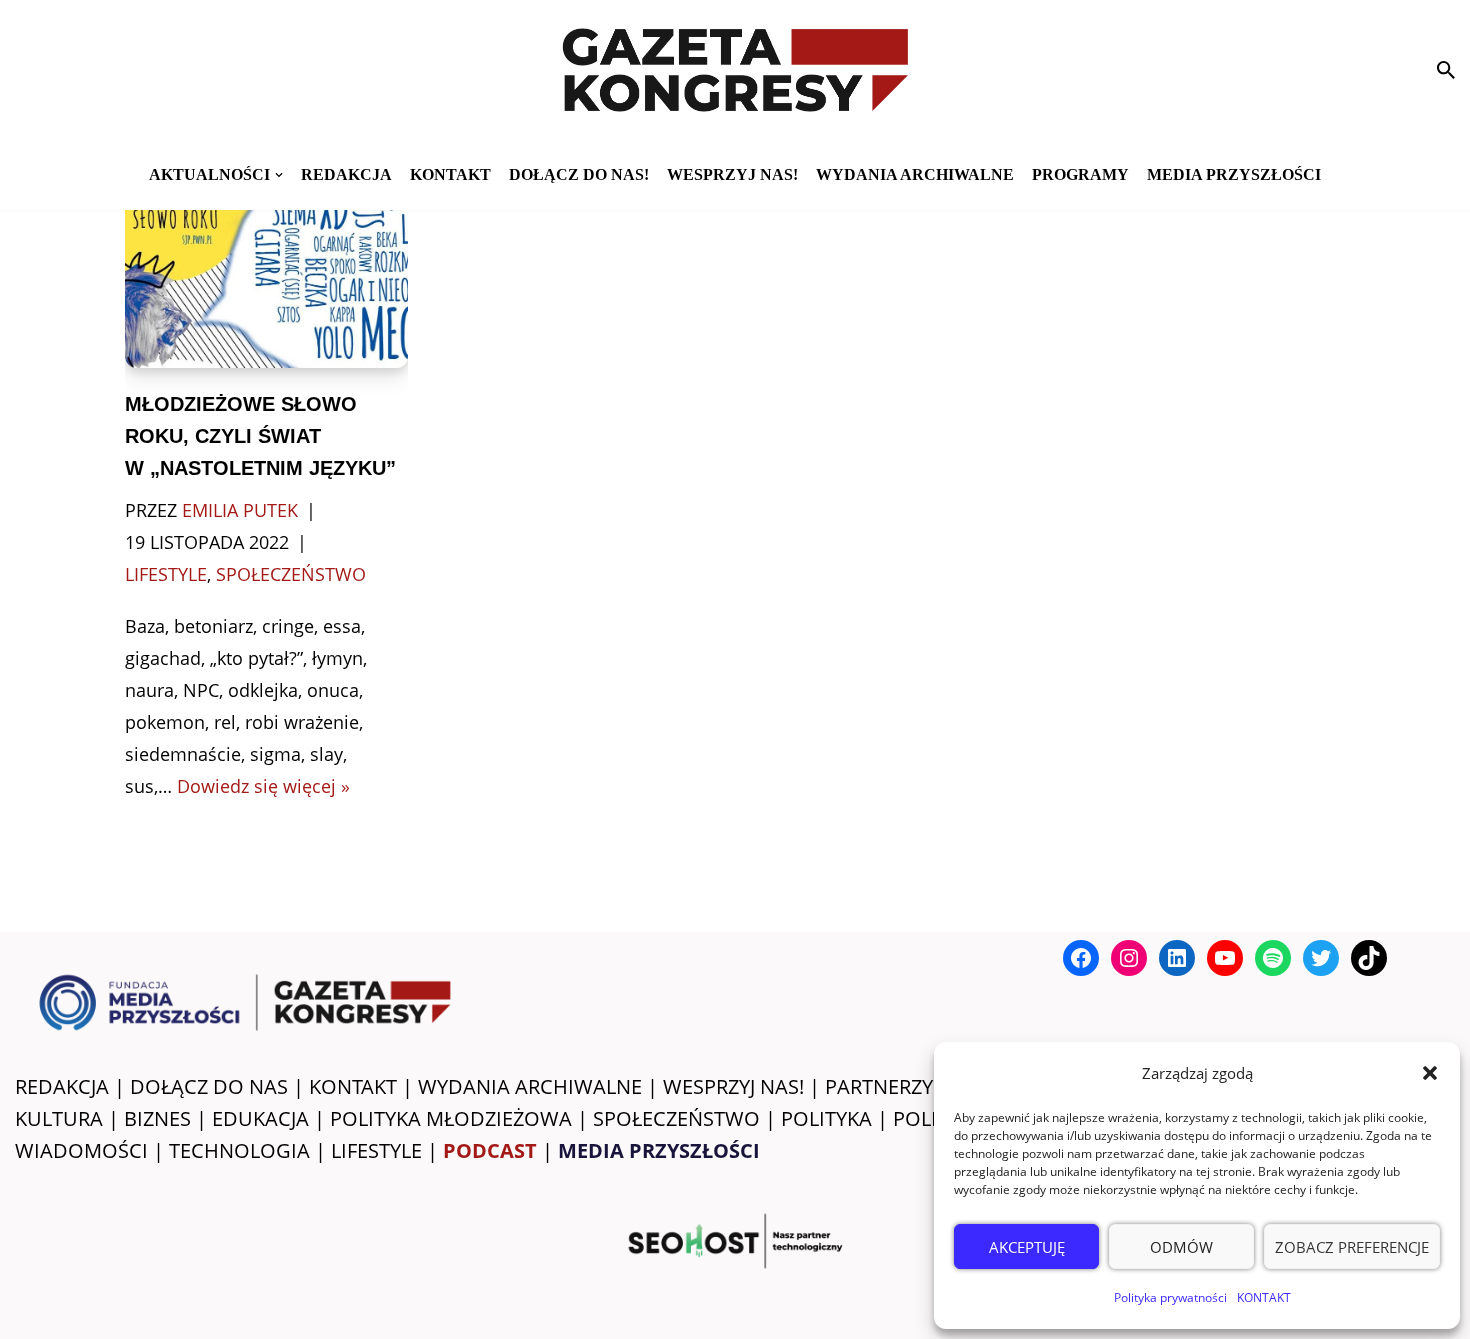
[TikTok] (1369, 958)
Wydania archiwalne (915, 174)
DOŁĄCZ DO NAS (209, 1086)
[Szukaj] (1446, 70)
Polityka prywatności (1170, 1297)
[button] (1430, 1073)
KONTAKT (1264, 1297)
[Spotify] (1273, 958)
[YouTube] (1225, 958)
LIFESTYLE (376, 1150)
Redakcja (346, 174)
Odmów (1181, 1247)
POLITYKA (826, 1118)
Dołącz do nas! (579, 174)
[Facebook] (1081, 958)
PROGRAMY (1080, 174)
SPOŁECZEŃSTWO (676, 1118)
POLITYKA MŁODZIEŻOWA (451, 1118)
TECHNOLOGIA (239, 1150)
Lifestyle (166, 574)
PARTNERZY (879, 1086)
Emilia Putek (240, 510)
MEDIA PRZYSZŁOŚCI (1234, 174)
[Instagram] (1129, 958)
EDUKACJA (260, 1118)
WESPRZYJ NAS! (733, 1086)
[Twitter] (1321, 958)
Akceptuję (1027, 1247)
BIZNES (157, 1118)
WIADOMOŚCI (81, 1150)
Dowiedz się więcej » (263, 786)
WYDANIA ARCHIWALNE (530, 1086)
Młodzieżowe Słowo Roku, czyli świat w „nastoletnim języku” (260, 436)
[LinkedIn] (1177, 958)
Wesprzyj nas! (732, 174)
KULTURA (59, 1118)
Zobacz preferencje (1352, 1247)
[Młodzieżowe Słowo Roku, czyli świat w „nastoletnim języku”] (266, 274)
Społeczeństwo (291, 574)
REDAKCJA (62, 1086)
